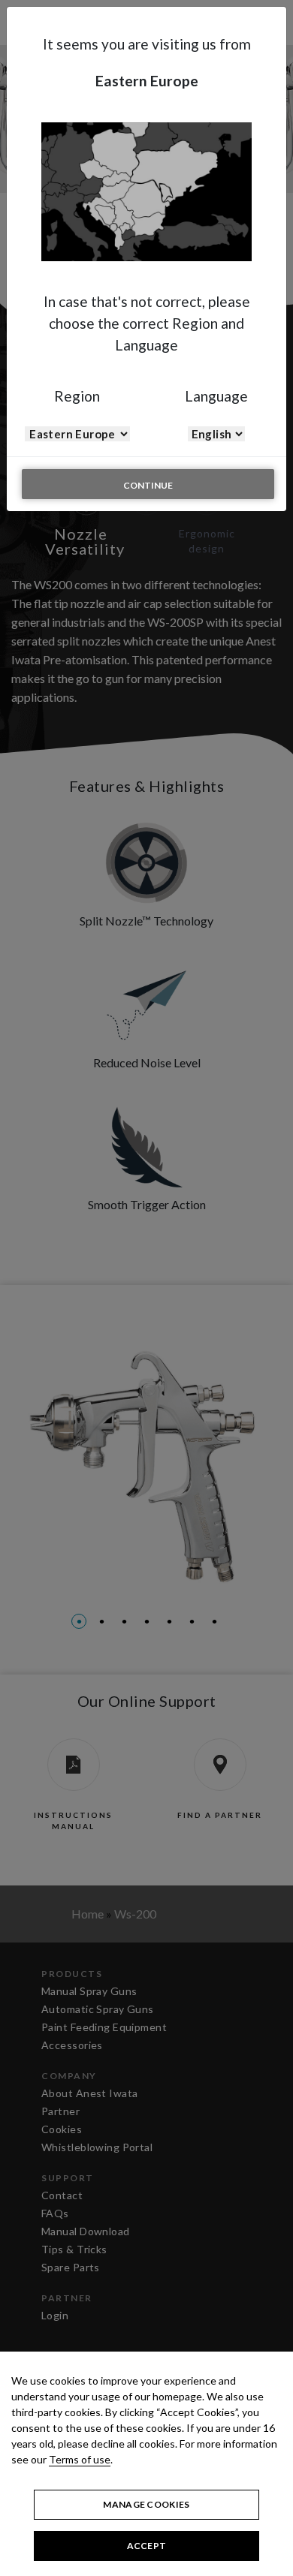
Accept (147, 2546)
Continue (148, 485)
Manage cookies (146, 2504)
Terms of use (80, 2459)
